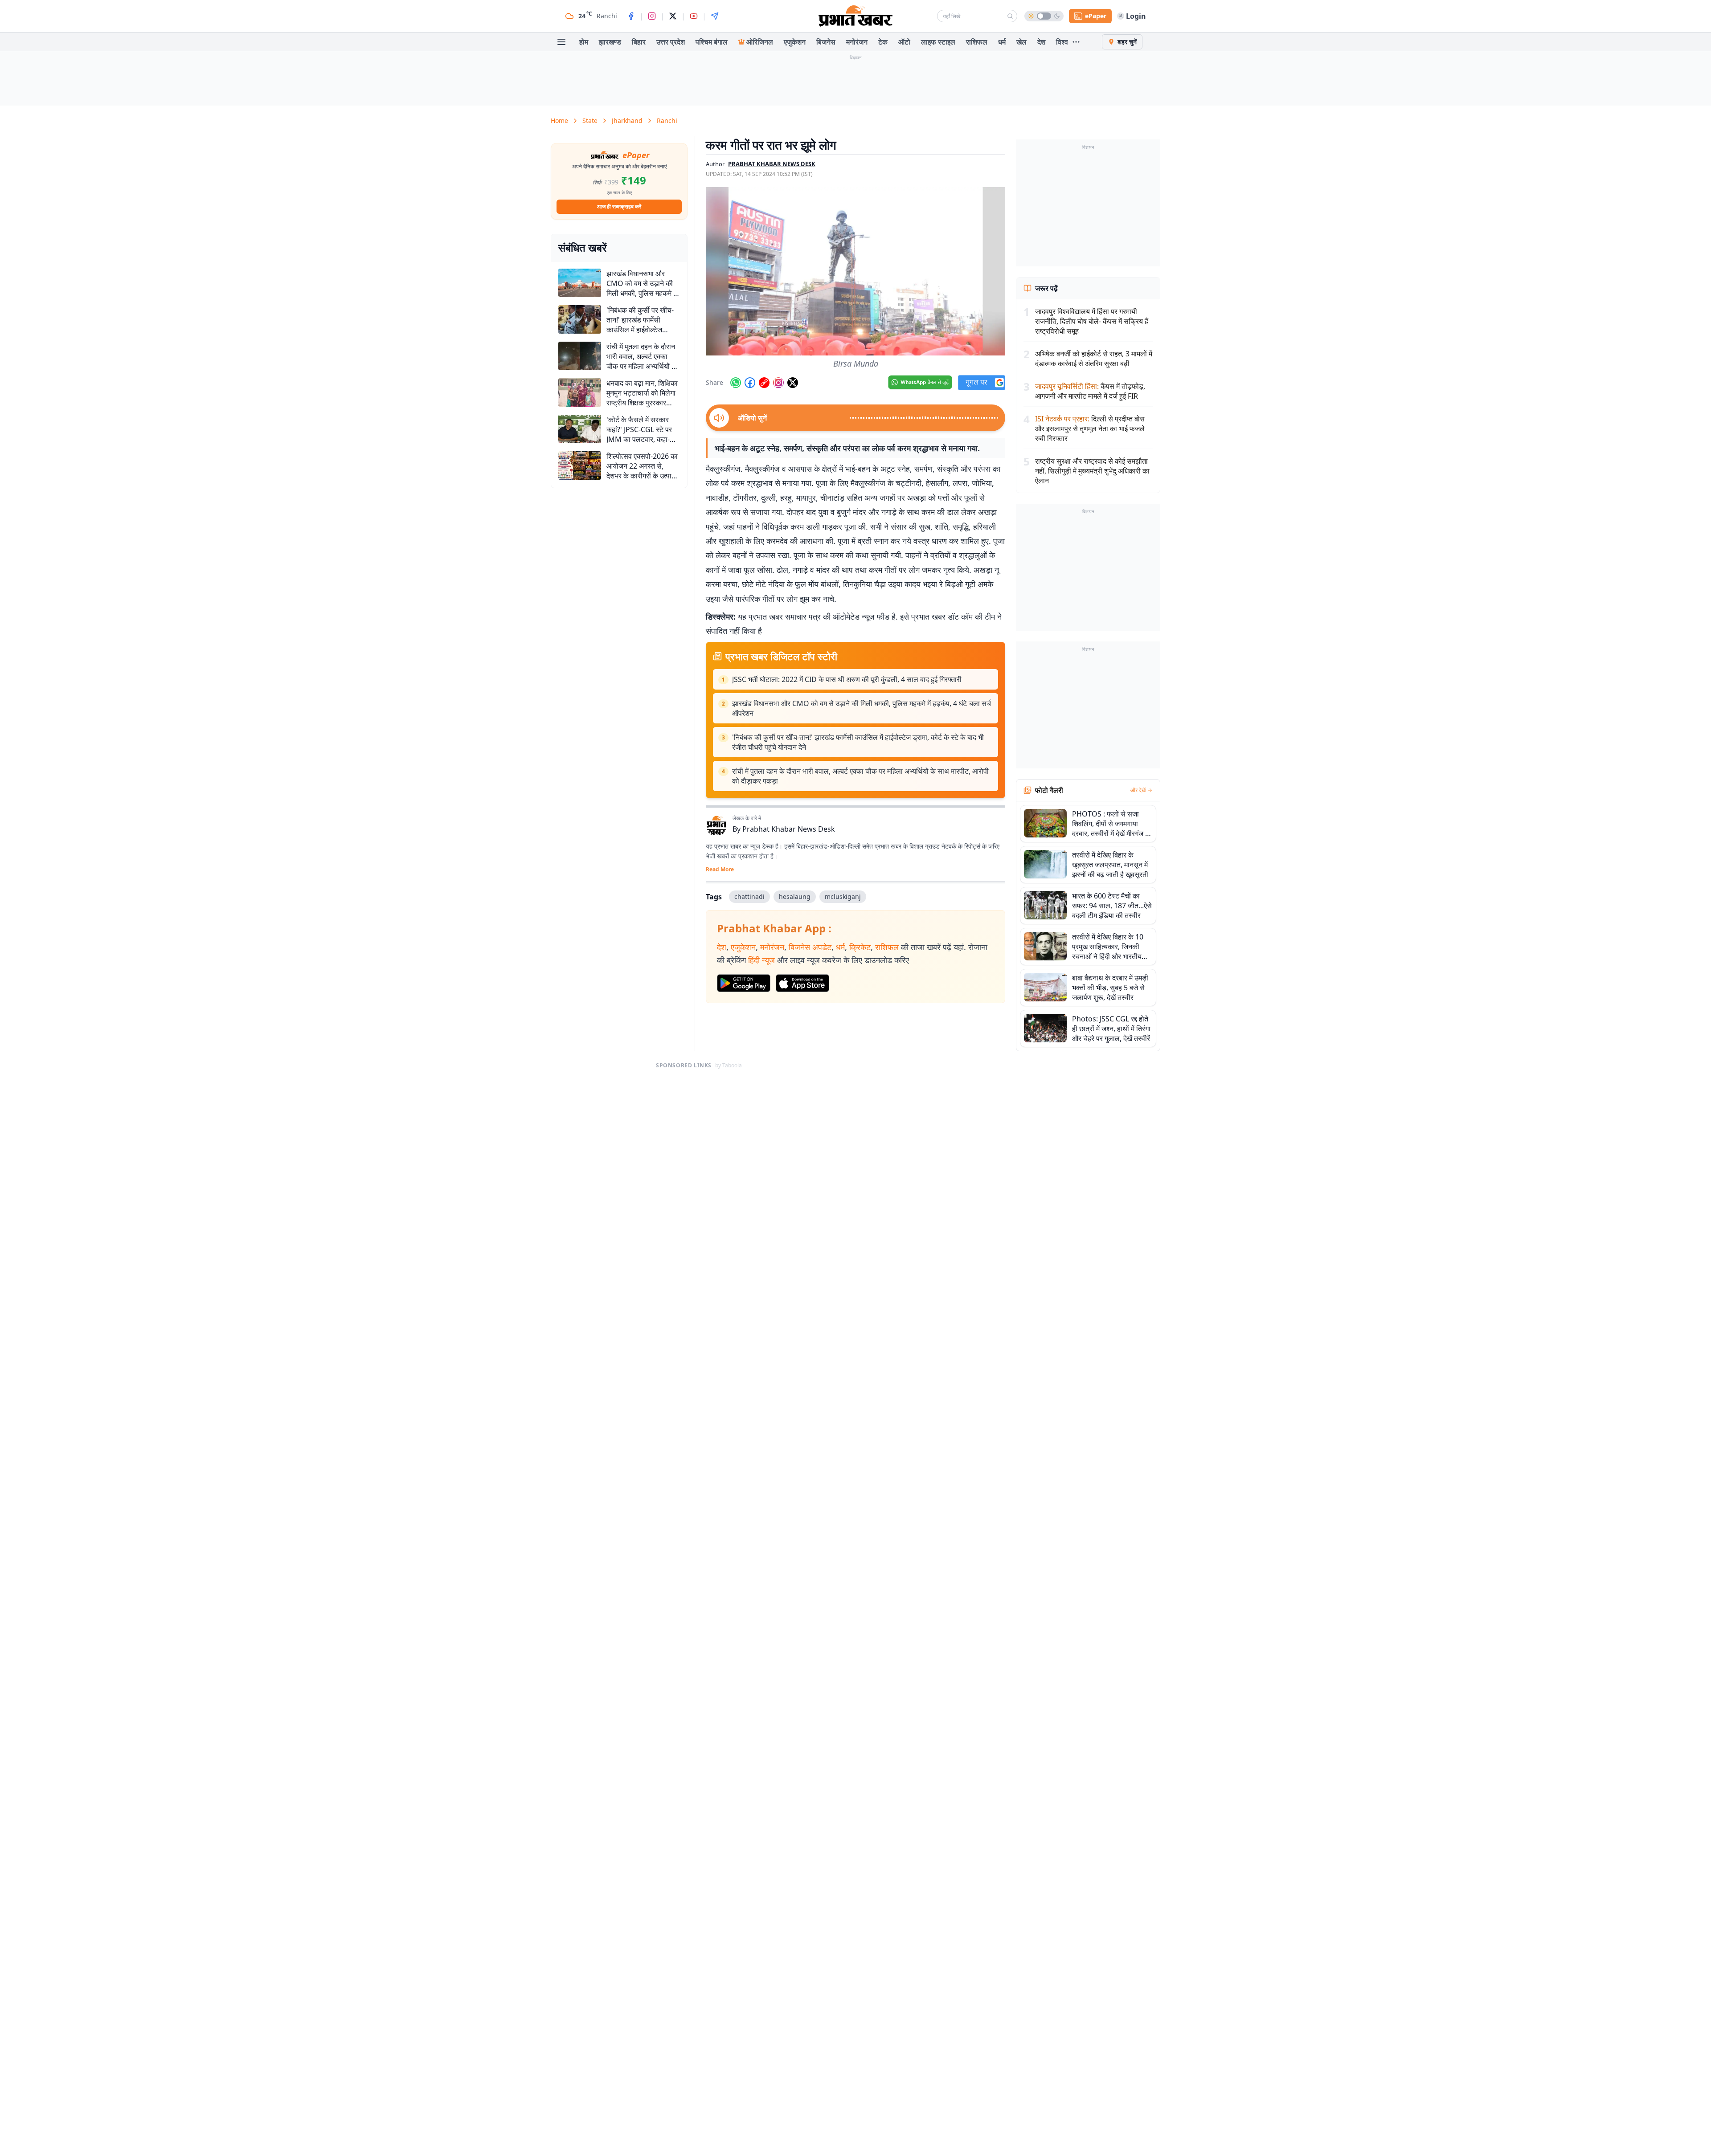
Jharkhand (627, 120)
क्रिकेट (860, 947)
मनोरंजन (857, 42)
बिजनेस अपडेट (810, 947)
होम (584, 42)
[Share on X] (793, 383)
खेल (1021, 42)
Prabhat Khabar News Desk (789, 829)
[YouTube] (694, 16)
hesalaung (795, 896)
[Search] (1010, 16)
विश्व (1062, 42)
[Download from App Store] (802, 983)
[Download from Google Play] (744, 983)
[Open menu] (561, 42)
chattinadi (749, 896)
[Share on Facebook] (750, 383)
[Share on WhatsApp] (736, 383)
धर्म (1002, 42)
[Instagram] (652, 16)
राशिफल (977, 42)
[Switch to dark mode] (1044, 16)
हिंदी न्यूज (761, 960)
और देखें (1138, 790)
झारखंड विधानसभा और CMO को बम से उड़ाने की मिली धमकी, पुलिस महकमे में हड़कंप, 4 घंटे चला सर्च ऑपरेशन (862, 708)
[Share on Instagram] (778, 383)
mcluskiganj (843, 896)
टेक (883, 42)
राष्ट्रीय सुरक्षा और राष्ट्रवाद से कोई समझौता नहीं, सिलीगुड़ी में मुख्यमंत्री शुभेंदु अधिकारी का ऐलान (1092, 471)
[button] (855, 271)
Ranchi (667, 120)
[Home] (855, 16)
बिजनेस (826, 42)
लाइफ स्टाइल (938, 42)
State (590, 120)
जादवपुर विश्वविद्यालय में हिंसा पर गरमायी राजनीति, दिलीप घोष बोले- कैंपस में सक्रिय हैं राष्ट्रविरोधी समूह (1092, 321)
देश (1041, 42)
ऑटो (904, 42)
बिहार (639, 42)
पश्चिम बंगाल (712, 42)
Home (559, 120)
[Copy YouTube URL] (764, 383)
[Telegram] (715, 16)
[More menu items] (1076, 42)
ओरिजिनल (760, 42)
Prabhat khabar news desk (772, 164)
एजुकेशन (795, 42)
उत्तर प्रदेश (671, 42)
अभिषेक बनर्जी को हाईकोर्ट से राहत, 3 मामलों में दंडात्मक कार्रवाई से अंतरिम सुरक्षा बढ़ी (1094, 359)
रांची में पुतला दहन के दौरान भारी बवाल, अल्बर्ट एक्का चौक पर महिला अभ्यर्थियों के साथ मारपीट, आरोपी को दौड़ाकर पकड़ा (860, 776)
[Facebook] (631, 16)
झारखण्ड (610, 42)
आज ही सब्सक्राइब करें (619, 206)
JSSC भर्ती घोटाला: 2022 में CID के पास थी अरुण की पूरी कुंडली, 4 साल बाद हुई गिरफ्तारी (847, 679)
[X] (673, 16)
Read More (720, 870)
